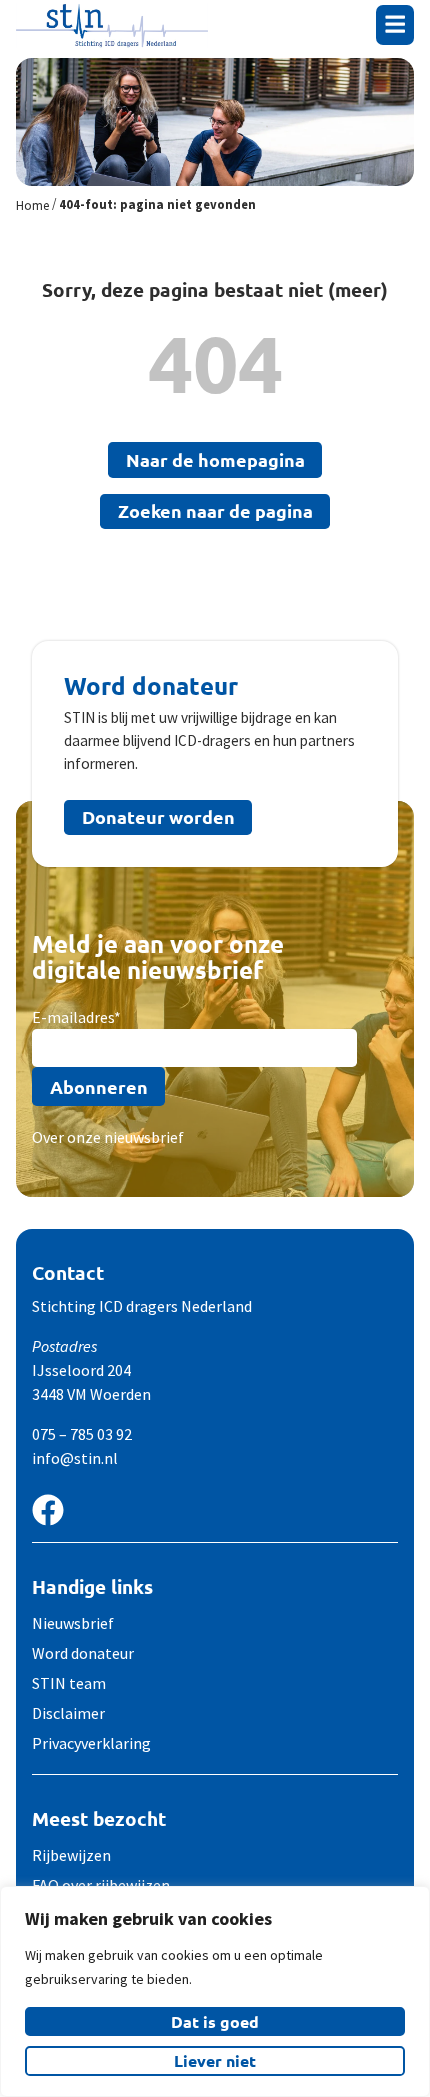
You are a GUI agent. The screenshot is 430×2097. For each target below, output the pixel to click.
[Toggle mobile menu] (395, 24)
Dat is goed (215, 2021)
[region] (215, 1991)
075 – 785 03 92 (82, 1434)
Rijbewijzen (71, 1855)
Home (32, 205)
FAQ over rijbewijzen (101, 1885)
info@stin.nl (75, 1458)
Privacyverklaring (91, 1743)
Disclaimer (68, 1713)
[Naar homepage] (112, 25)
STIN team (69, 1683)
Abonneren (99, 1086)
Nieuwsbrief (73, 1623)
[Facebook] (48, 1510)
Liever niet (215, 2060)
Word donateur (83, 1653)
